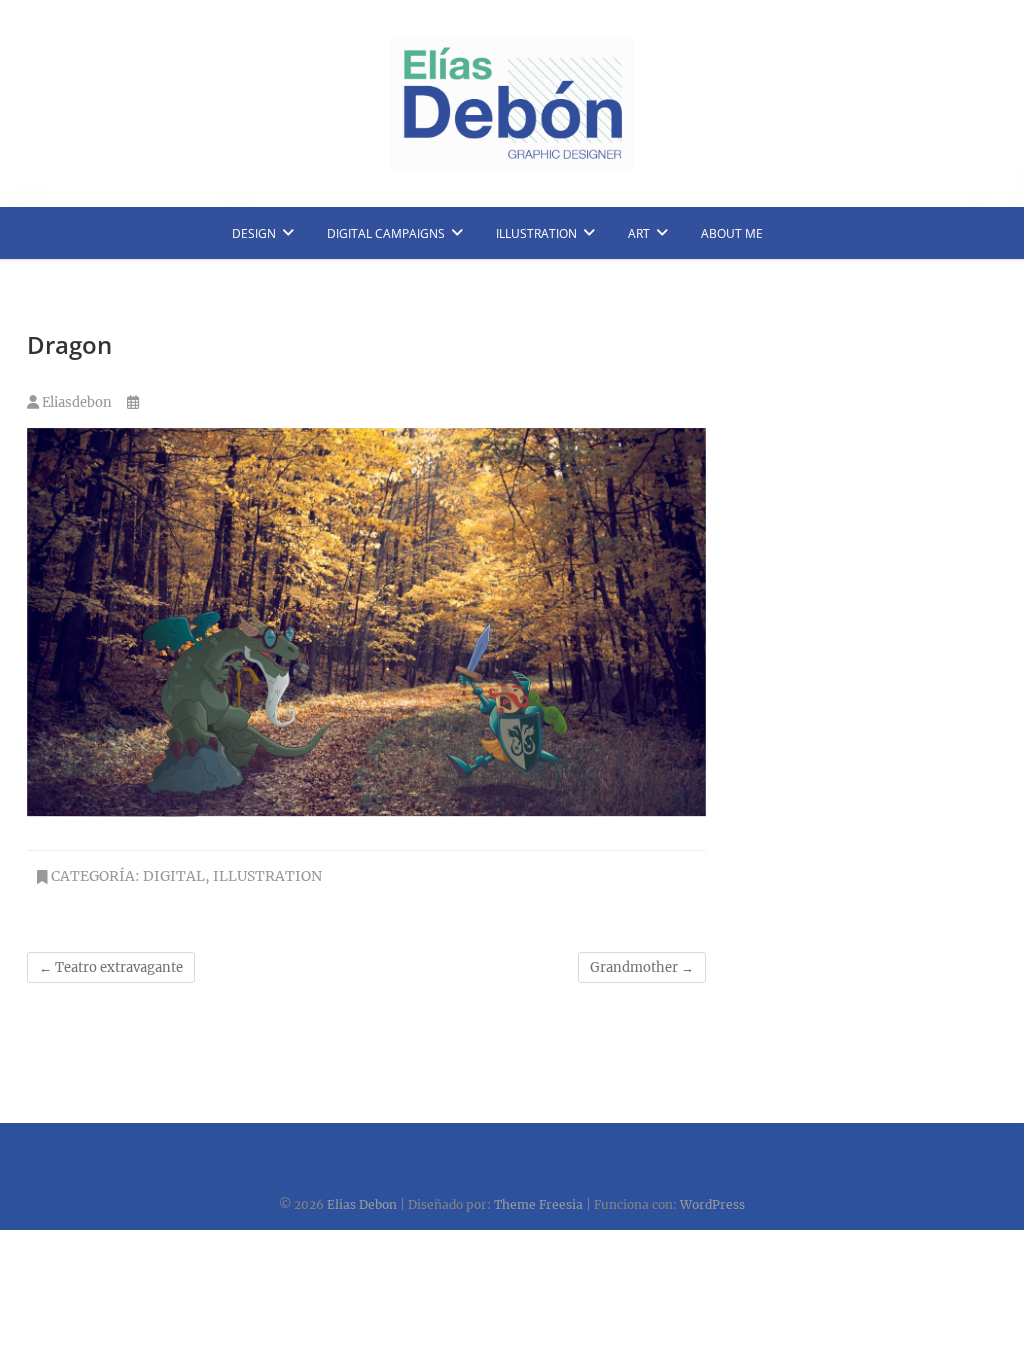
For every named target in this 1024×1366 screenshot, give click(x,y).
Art (639, 233)
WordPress (712, 1204)
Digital (174, 876)
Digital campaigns (386, 233)
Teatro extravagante (111, 967)
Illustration (536, 233)
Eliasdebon (75, 402)
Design (254, 233)
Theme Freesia (538, 1204)
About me (732, 233)
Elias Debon (362, 1204)
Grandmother (642, 967)
